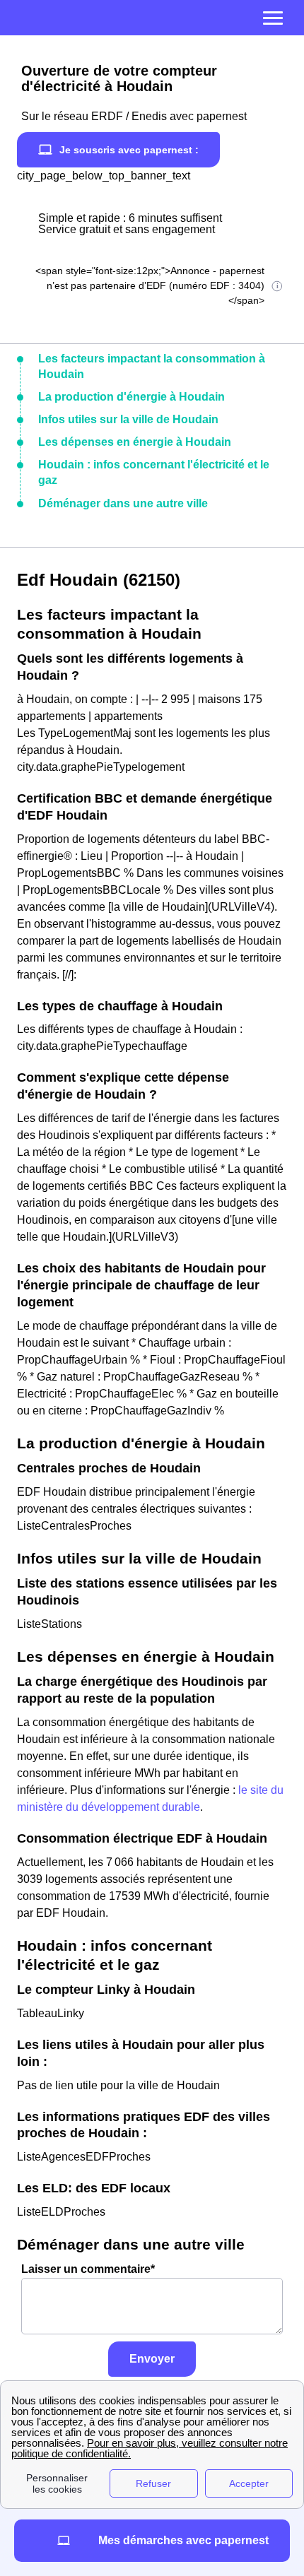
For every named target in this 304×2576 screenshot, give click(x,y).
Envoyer (152, 2359)
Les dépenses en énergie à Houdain (135, 442)
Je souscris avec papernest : (129, 150)
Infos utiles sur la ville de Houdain (128, 419)
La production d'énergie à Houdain (131, 397)
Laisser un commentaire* (88, 2269)
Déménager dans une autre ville (123, 503)
